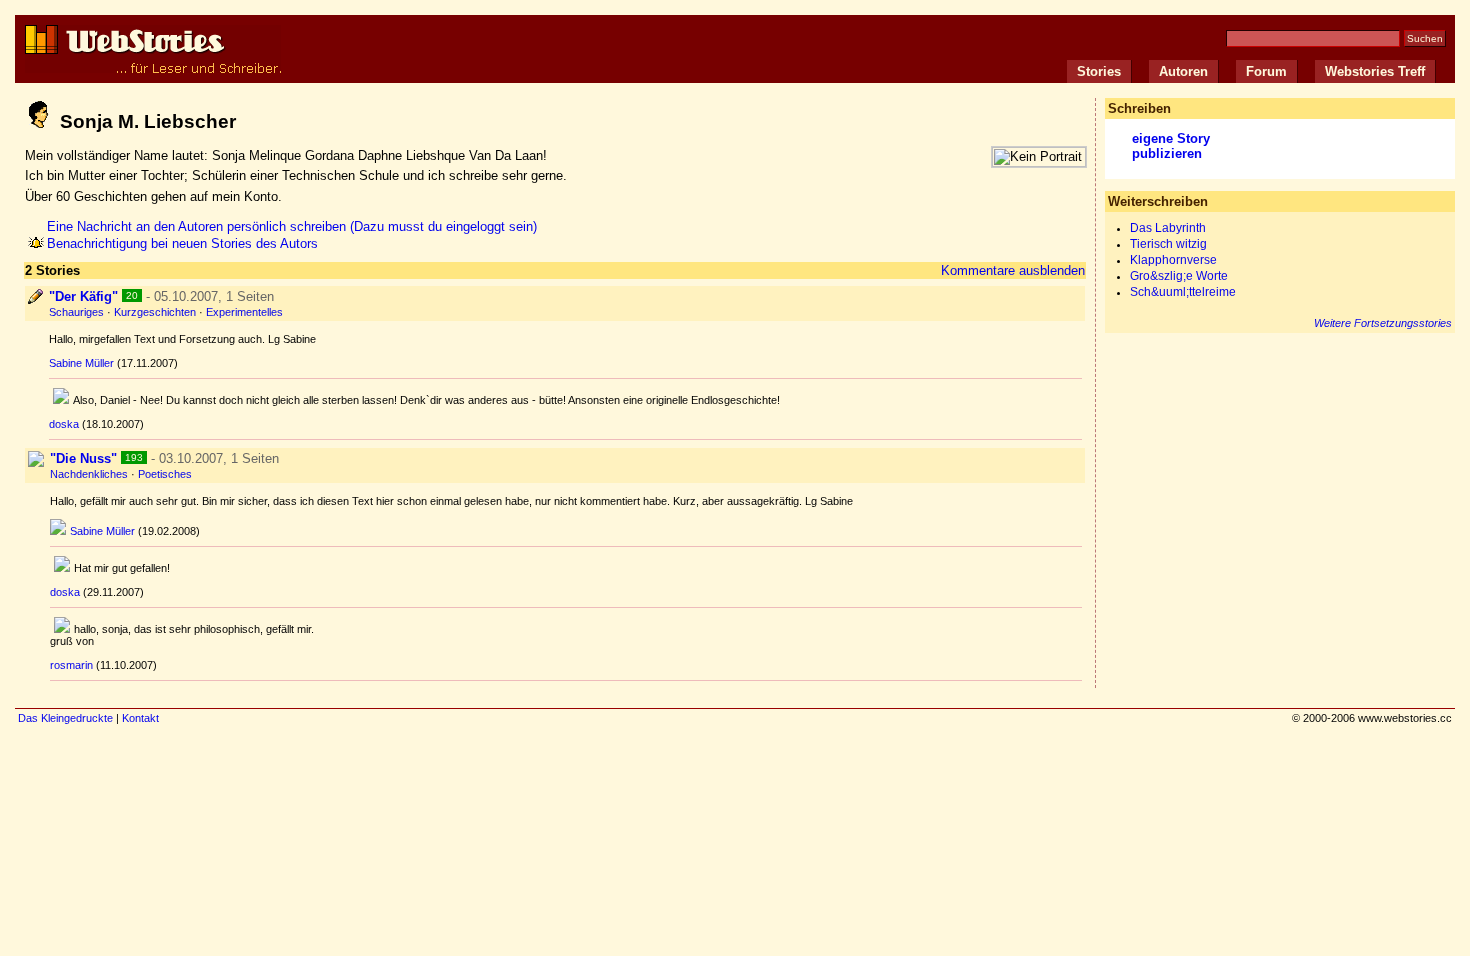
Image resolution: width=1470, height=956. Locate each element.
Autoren (1183, 71)
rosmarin (71, 665)
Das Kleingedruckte (65, 718)
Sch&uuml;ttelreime (1183, 292)
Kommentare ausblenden (1013, 270)
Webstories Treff (1375, 71)
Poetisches (165, 474)
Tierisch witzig (1168, 244)
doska (64, 424)
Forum (1266, 71)
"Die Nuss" (83, 458)
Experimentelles (244, 312)
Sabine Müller (81, 363)
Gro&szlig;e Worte (1179, 276)
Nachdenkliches (89, 474)
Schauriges (76, 312)
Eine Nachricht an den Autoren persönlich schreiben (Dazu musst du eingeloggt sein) (292, 226)
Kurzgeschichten (155, 312)
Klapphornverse (1173, 260)
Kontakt (140, 718)
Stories (1099, 71)
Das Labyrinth (1168, 228)
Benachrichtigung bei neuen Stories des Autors (182, 243)
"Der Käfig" (83, 296)
